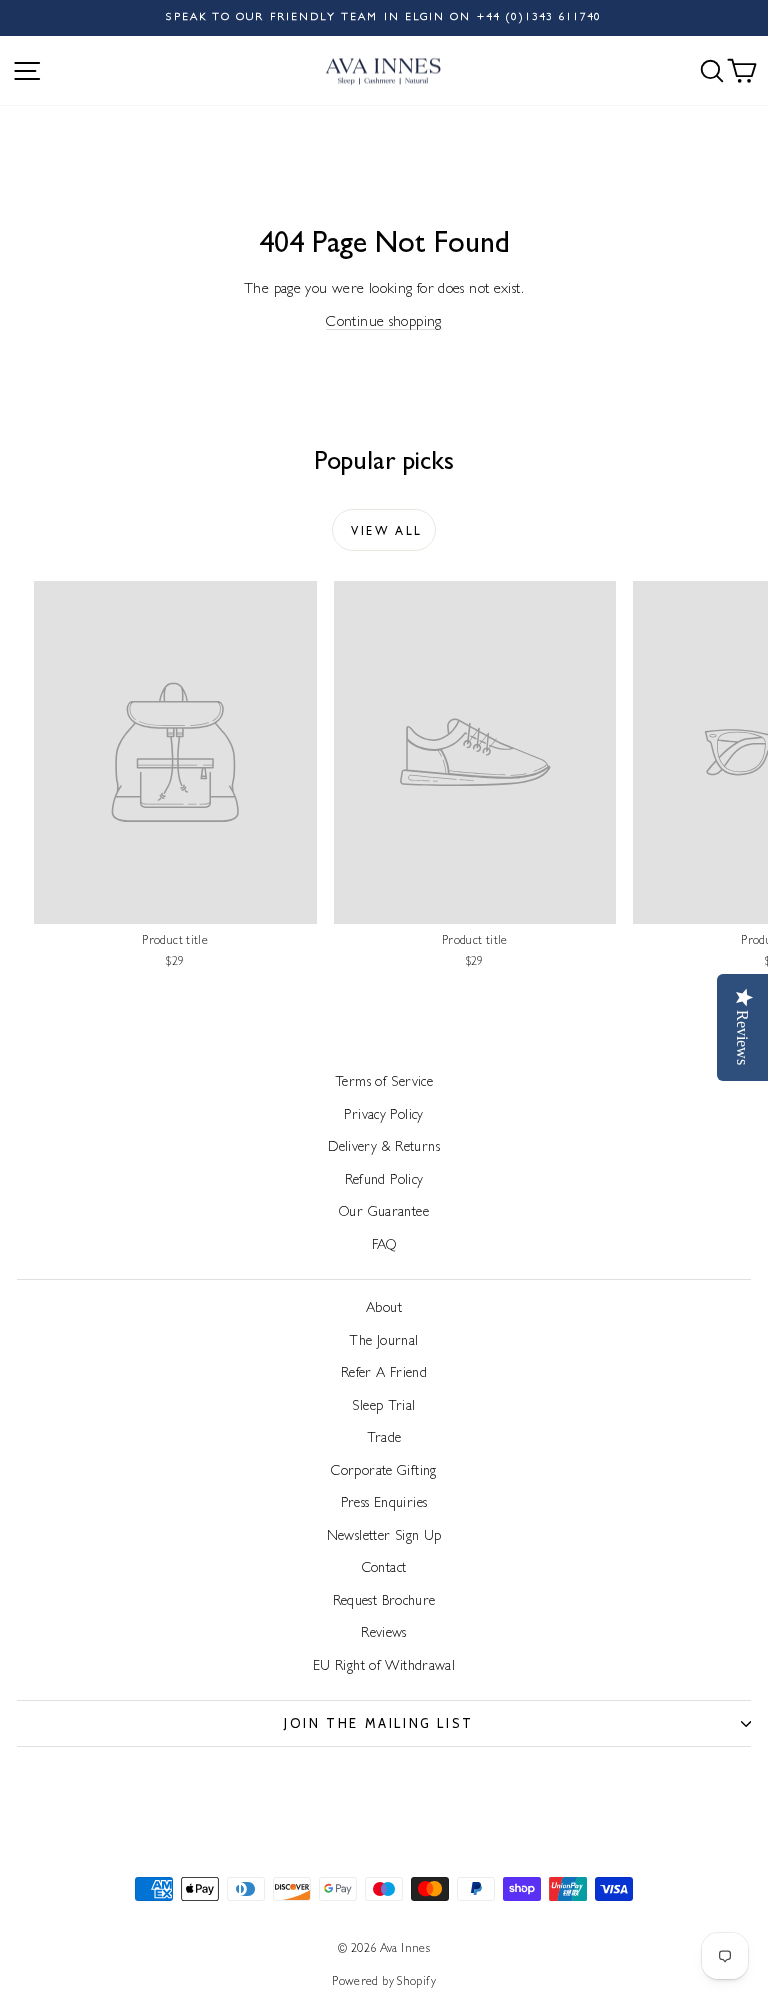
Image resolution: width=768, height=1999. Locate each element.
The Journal (383, 1342)
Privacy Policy (383, 1116)
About (384, 1309)
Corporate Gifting (383, 1472)
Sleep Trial (383, 1407)
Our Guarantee (384, 1213)
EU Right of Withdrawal (384, 1667)
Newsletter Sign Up (384, 1537)
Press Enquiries (384, 1504)
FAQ (384, 1246)
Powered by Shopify (384, 1983)
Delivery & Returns (384, 1148)
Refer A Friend (384, 1374)
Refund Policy (384, 1181)
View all (386, 533)
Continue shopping (383, 323)
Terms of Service (384, 1083)
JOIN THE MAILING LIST (379, 1723)
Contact (384, 1569)
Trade (384, 1439)
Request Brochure (384, 1602)
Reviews (384, 1634)
